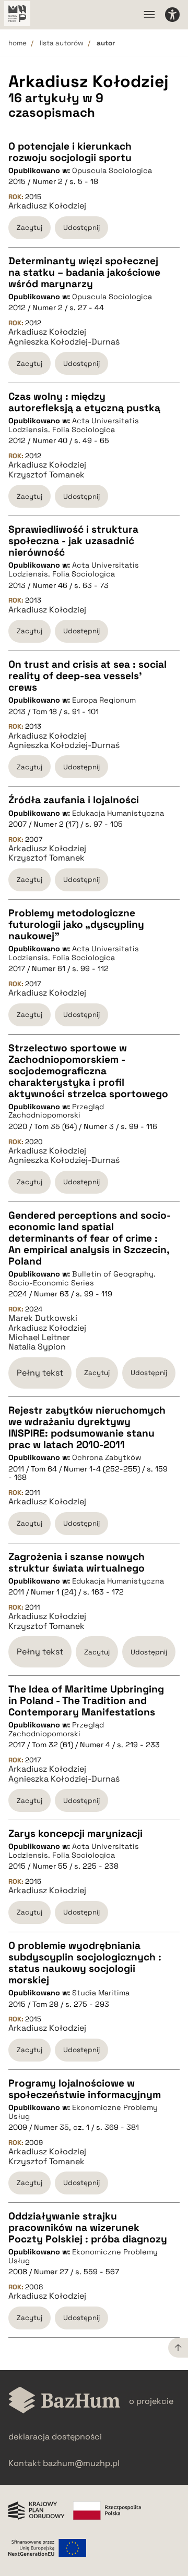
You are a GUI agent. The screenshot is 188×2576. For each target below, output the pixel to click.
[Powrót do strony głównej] (64, 2401)
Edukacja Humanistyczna (118, 813)
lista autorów (62, 43)
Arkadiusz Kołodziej (47, 206)
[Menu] (149, 15)
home (17, 43)
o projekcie (151, 2401)
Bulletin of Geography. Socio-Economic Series (82, 1278)
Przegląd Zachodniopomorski (56, 1111)
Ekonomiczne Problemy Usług (83, 2112)
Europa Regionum (104, 700)
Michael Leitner (39, 1338)
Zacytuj (30, 228)
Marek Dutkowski (43, 1318)
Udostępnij (81, 228)
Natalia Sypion (37, 1347)
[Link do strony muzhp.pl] (17, 15)
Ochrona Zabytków (107, 1457)
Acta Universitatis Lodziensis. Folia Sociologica (74, 425)
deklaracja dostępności (55, 2437)
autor (106, 43)
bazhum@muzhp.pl (81, 2463)
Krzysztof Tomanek (46, 475)
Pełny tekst (40, 1373)
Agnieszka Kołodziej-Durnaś (64, 342)
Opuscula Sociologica (112, 170)
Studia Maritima (101, 1993)
